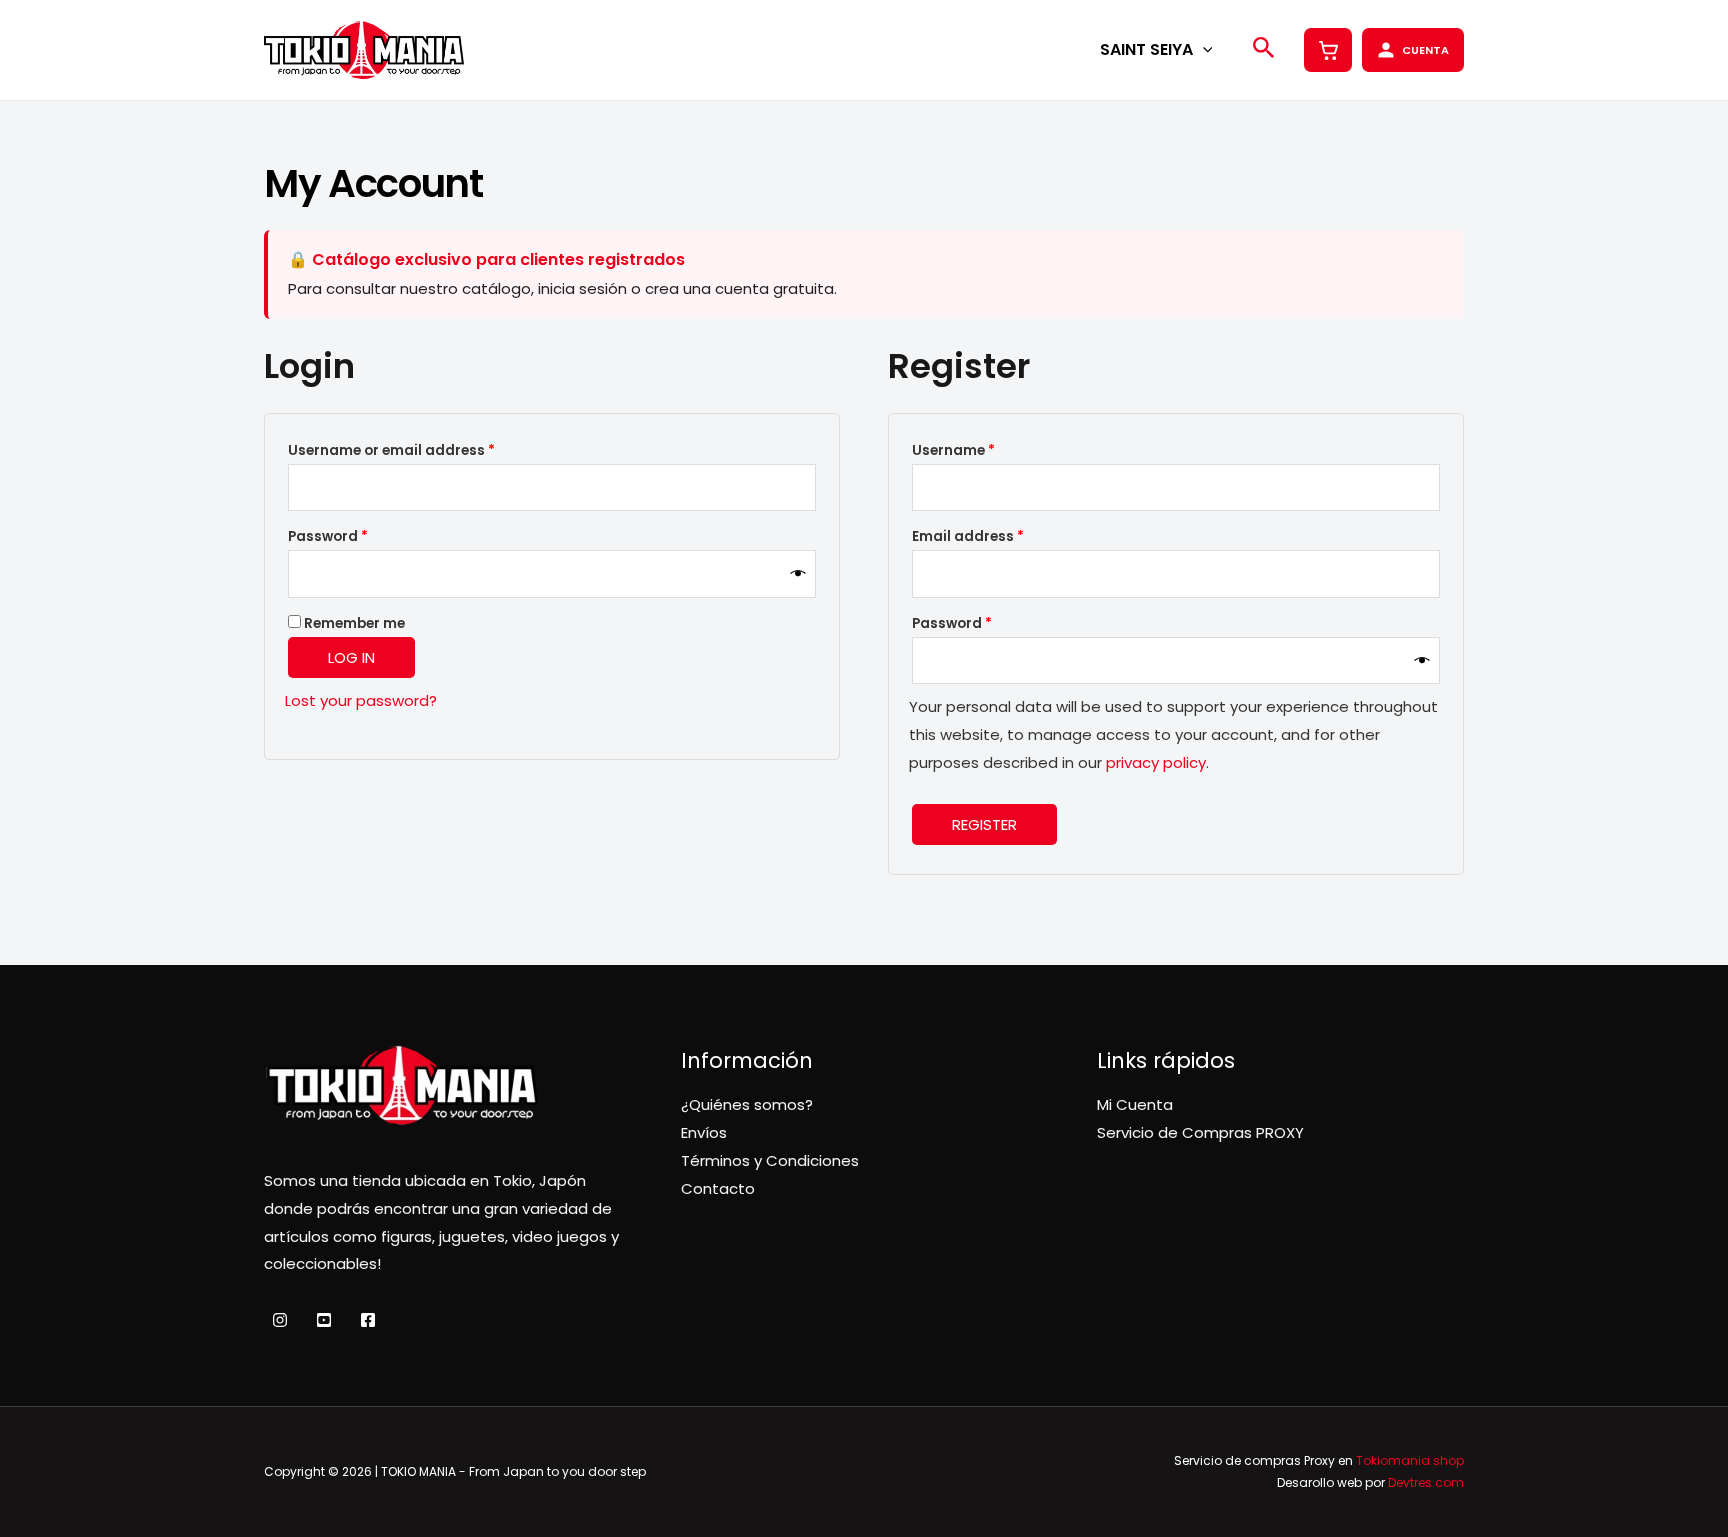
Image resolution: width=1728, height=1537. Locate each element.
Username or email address (423, 450)
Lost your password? (361, 700)
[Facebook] (368, 1320)
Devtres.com (1426, 1482)
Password (359, 536)
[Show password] (798, 574)
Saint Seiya (1146, 49)
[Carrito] (1328, 50)
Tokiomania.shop (1410, 1460)
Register (984, 824)
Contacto (718, 1188)
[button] (1203, 49)
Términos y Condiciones (770, 1160)
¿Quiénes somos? (747, 1104)
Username (985, 450)
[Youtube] (324, 1320)
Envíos (704, 1132)
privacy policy (1156, 762)
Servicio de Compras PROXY (1200, 1132)
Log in (351, 657)
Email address (999, 536)
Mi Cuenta (1135, 1104)
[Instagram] (280, 1320)
